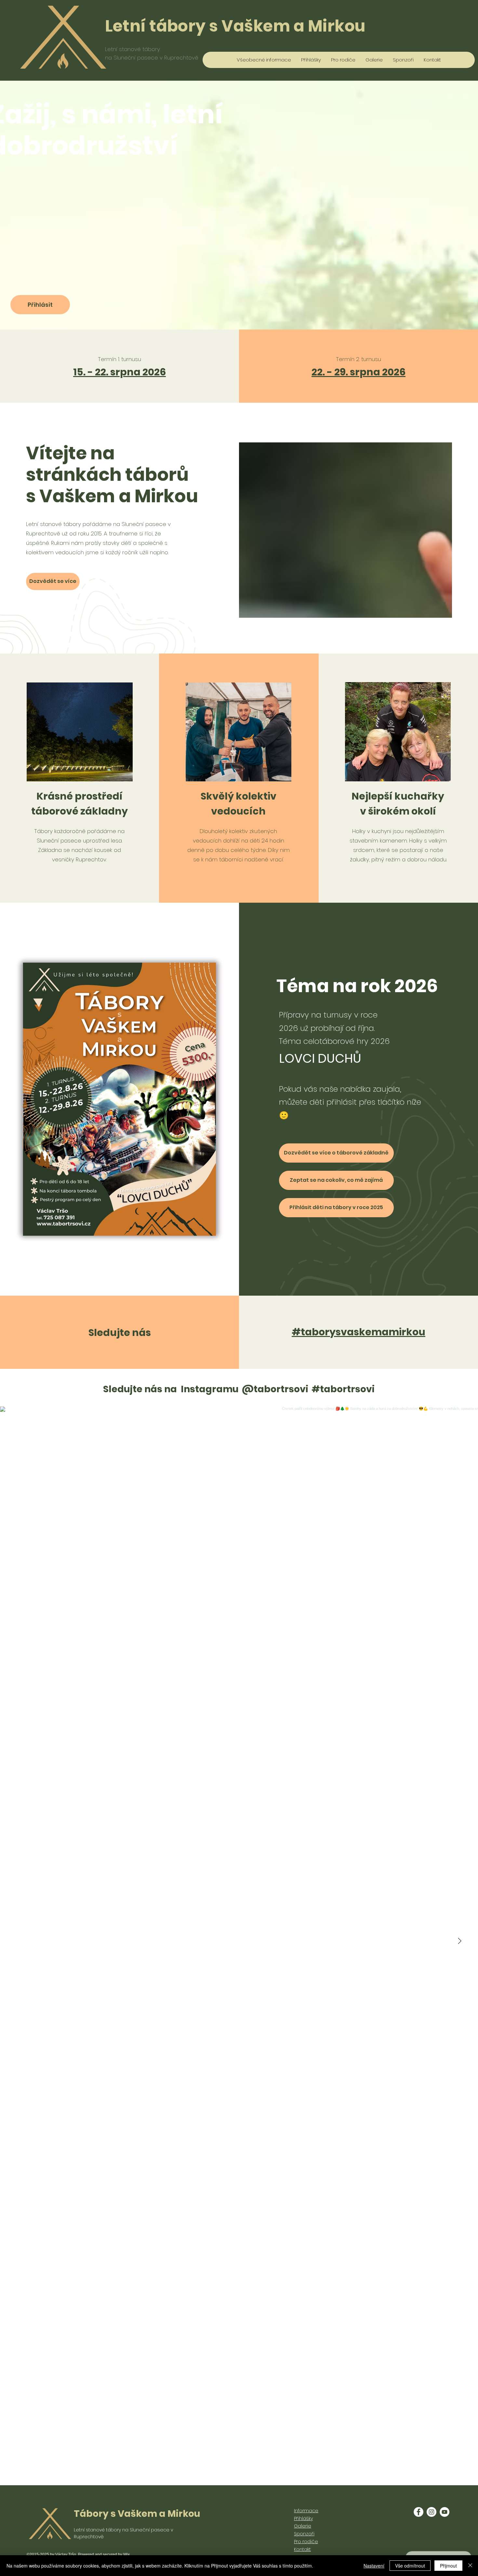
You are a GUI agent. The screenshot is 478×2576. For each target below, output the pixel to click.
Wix (126, 2555)
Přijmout (448, 2566)
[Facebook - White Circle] (418, 2512)
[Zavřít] (470, 2566)
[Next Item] (459, 1941)
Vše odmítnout (410, 2566)
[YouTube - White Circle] (445, 2512)
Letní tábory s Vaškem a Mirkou (235, 26)
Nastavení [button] (374, 2566)
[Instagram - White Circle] (432, 2512)
